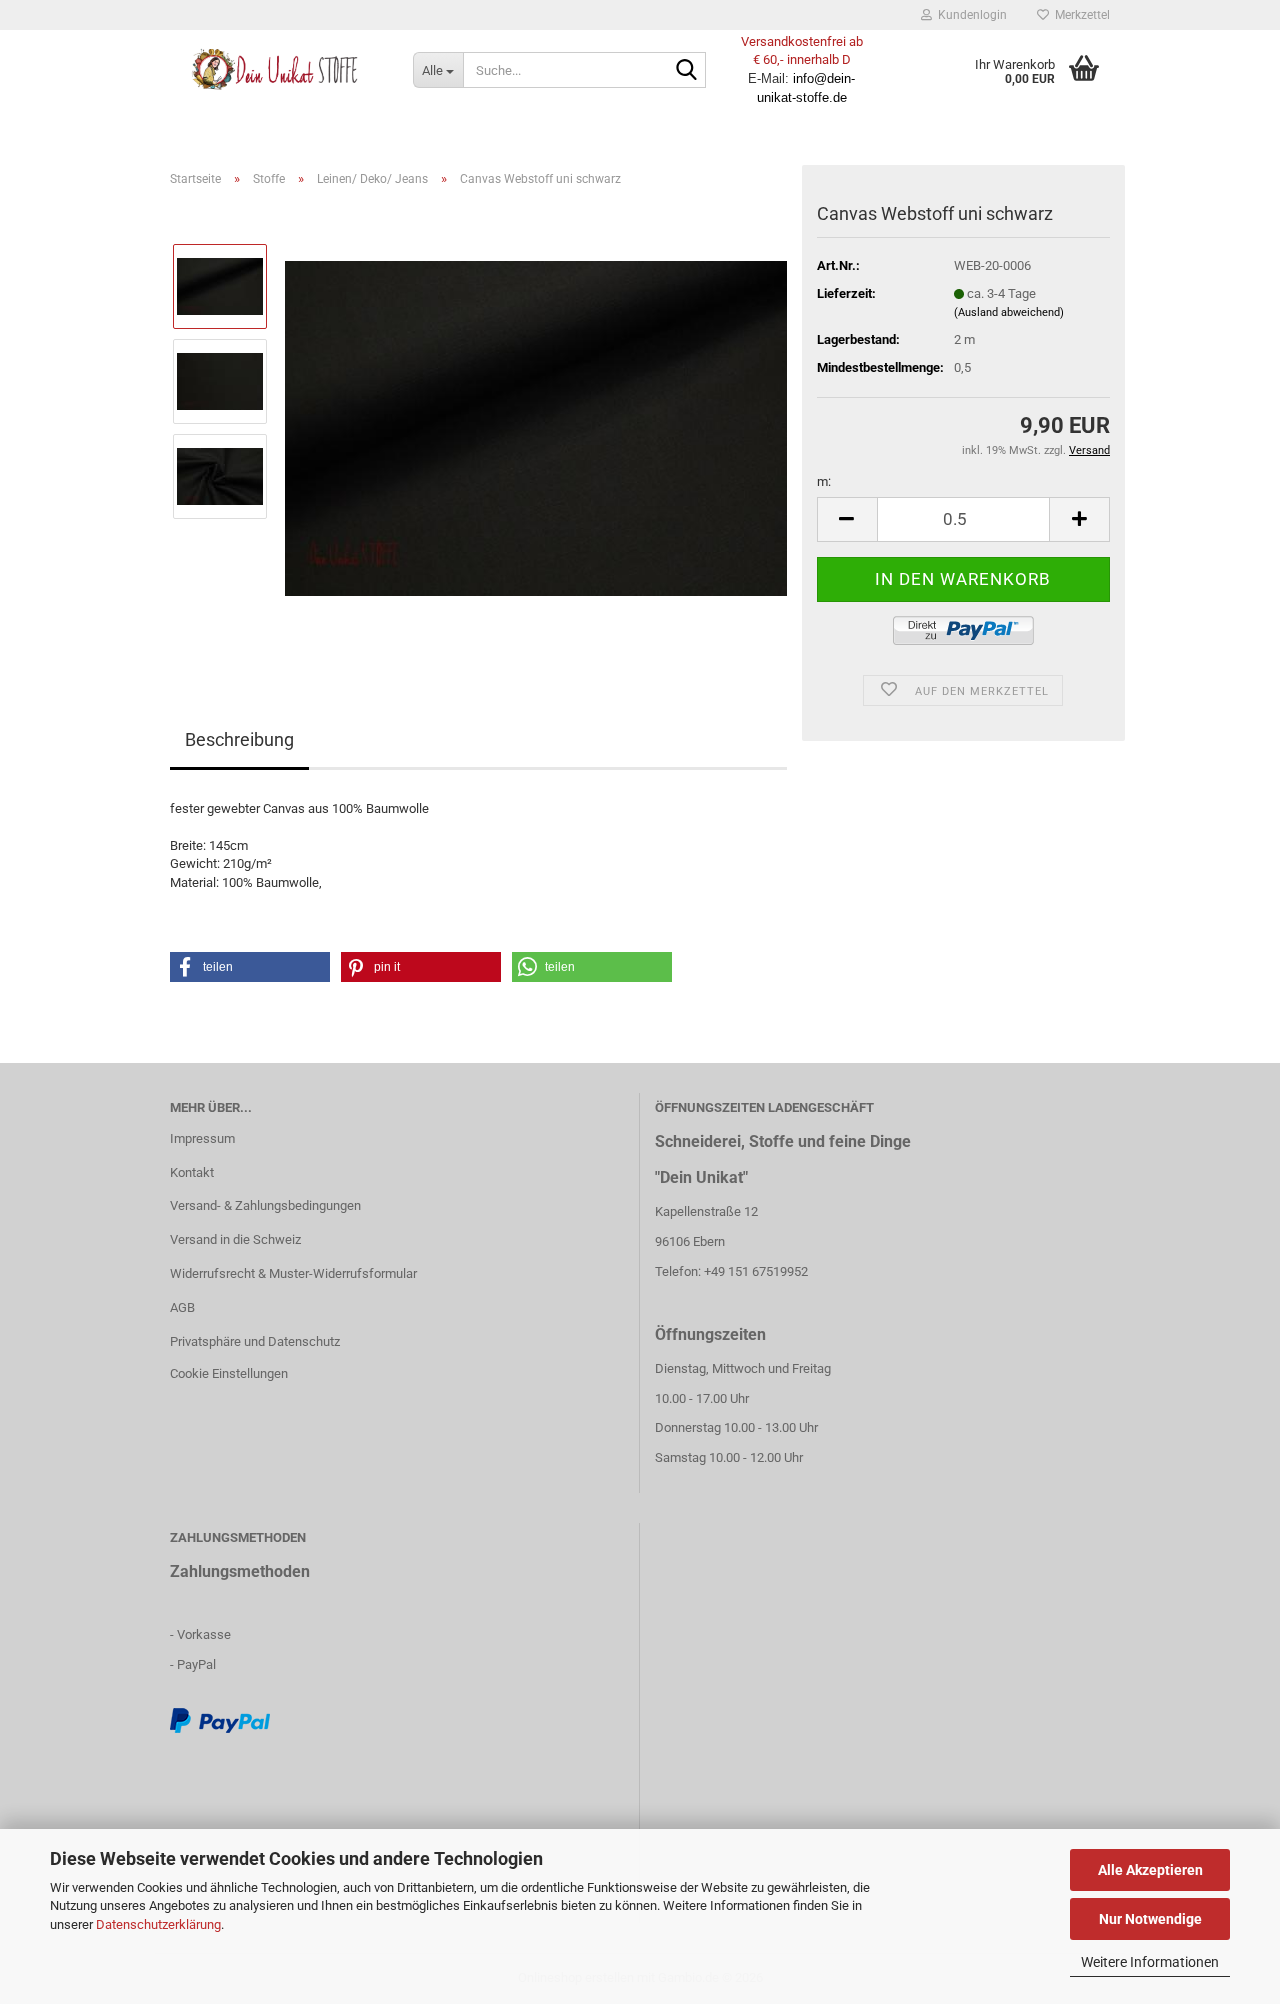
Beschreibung (239, 739)
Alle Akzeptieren (1150, 1870)
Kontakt (192, 1172)
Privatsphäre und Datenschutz (255, 1341)
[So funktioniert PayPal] (220, 1719)
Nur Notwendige (1150, 1919)
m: (824, 481)
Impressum (202, 1138)
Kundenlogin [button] (969, 15)
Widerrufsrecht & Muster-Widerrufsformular (293, 1273)
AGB (182, 1307)
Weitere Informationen (1150, 1962)
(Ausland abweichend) (1009, 312)
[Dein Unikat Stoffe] (276, 70)
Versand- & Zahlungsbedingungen (265, 1205)
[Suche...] (687, 71)
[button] (847, 519)
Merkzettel (1079, 15)
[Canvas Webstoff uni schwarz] (536, 427)
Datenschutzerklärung (158, 1924)
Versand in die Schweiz (235, 1239)
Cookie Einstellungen (229, 1373)
